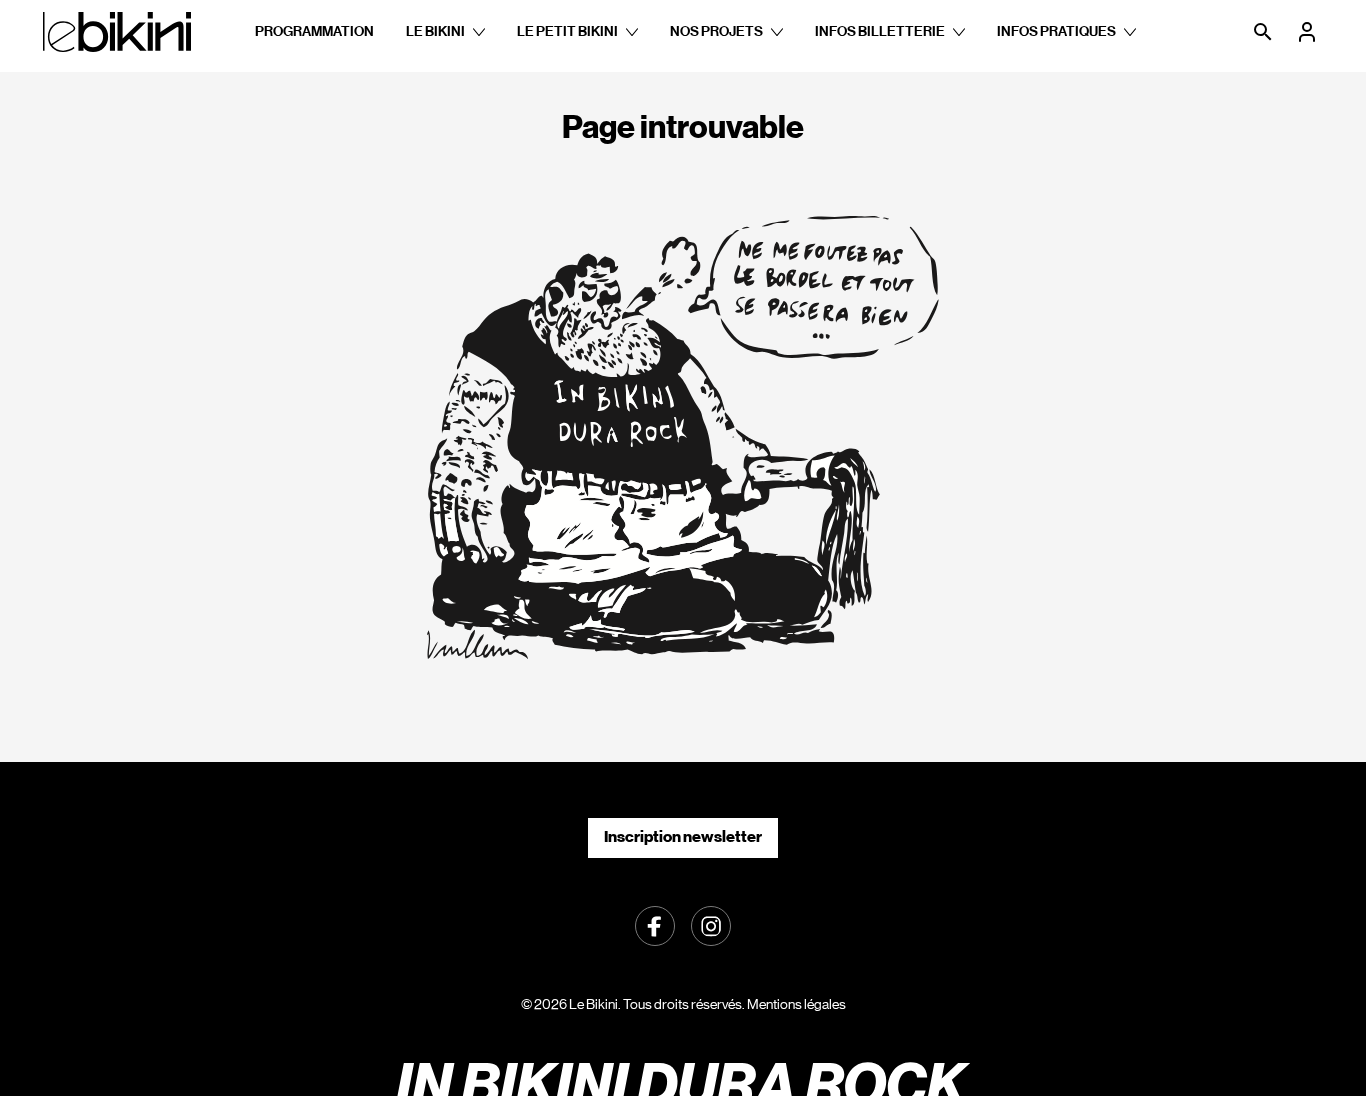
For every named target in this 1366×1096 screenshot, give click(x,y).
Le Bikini (435, 31)
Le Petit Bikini (567, 31)
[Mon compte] (1309, 32)
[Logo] (117, 32)
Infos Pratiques (1056, 31)
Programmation (314, 31)
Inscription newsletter (683, 836)
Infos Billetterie (880, 31)
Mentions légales (796, 1004)
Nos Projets (716, 31)
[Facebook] (655, 924)
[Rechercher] (1265, 32)
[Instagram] (711, 924)
